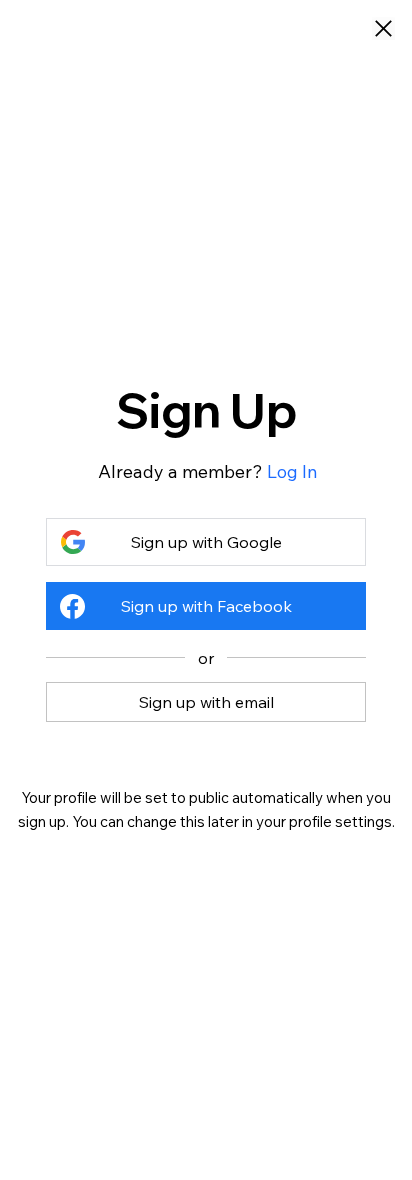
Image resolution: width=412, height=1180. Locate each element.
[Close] (383, 30)
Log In (292, 471)
